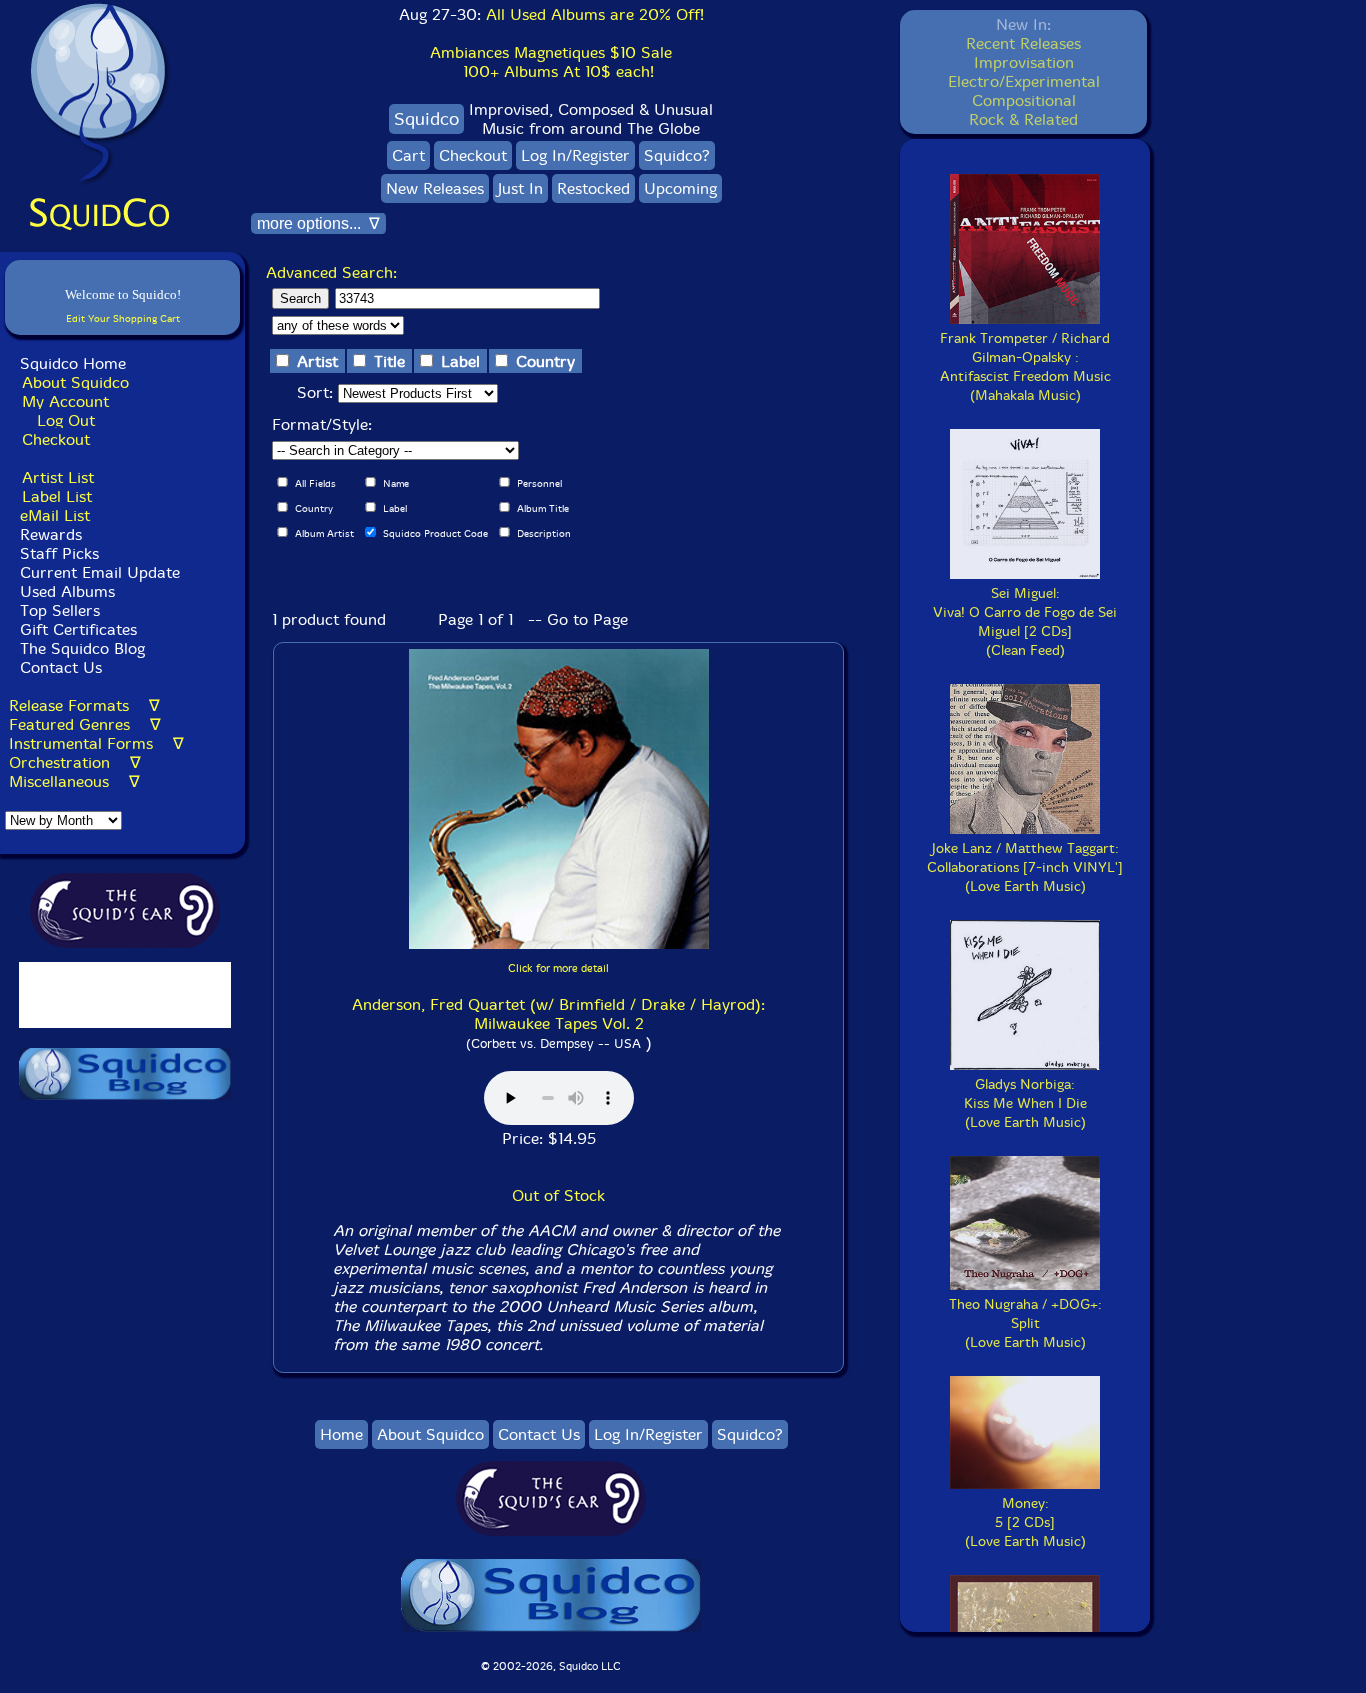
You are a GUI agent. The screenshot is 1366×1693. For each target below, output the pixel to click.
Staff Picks (59, 553)
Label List (57, 496)
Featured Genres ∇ (85, 724)
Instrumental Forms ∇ (96, 743)
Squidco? (677, 155)
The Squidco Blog (82, 648)
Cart (408, 155)
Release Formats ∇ (84, 705)
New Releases (435, 188)
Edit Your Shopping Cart (123, 318)
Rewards (51, 534)
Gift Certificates (78, 629)
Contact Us (58, 667)
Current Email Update (97, 572)
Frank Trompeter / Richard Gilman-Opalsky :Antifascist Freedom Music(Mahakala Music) (1025, 367)
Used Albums (67, 591)
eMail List (55, 515)
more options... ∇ (318, 223)
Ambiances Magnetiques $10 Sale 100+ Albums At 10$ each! (551, 62)
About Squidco (75, 382)
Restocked (593, 188)
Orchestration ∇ (75, 762)
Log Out (66, 420)
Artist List (58, 477)
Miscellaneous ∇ (74, 781)
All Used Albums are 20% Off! (595, 14)
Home (341, 1434)
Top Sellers (60, 610)
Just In (520, 188)
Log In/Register (575, 155)
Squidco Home (73, 363)
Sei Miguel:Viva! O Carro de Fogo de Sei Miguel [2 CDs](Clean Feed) (1025, 622)
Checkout (56, 439)
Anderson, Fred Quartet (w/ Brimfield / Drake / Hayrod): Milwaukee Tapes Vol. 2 (558, 1014)
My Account (65, 401)
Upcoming (680, 188)
